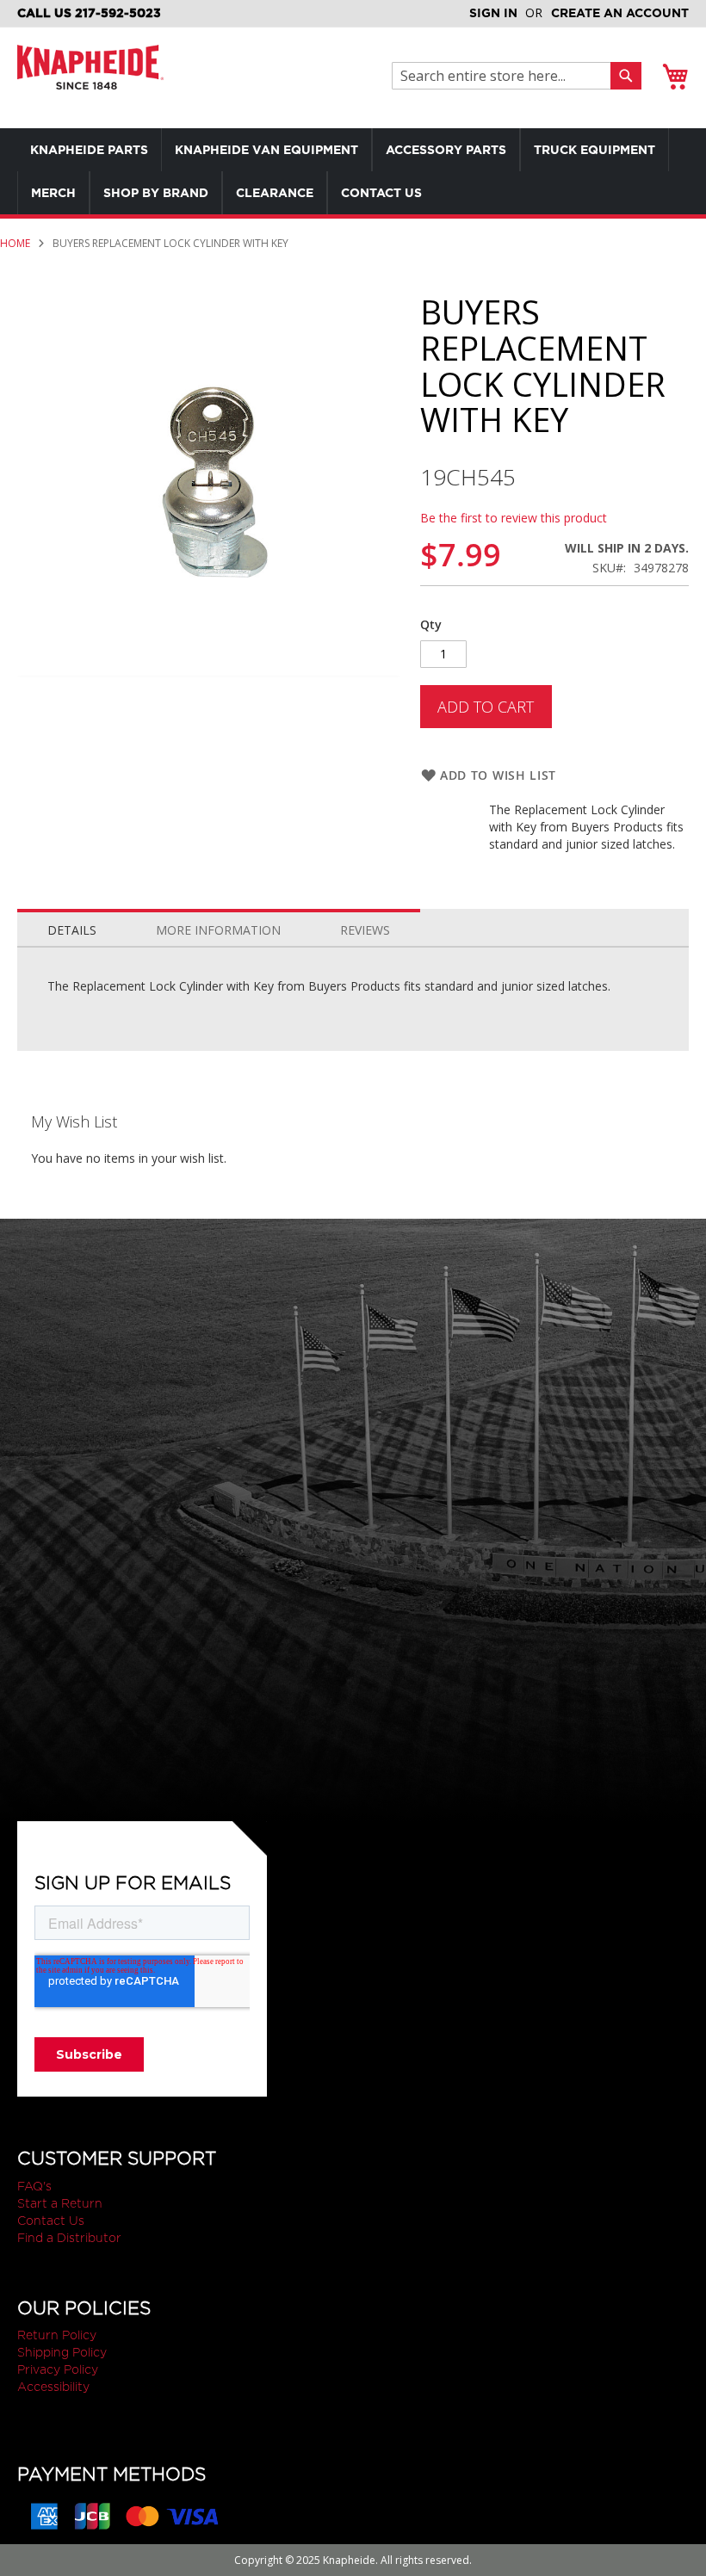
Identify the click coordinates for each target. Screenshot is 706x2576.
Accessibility (53, 2387)
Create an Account (620, 13)
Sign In (493, 13)
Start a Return (60, 2203)
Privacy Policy (58, 2369)
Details (72, 930)
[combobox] (506, 76)
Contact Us (51, 2221)
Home (15, 243)
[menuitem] (89, 150)
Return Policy (57, 2335)
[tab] (72, 926)
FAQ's (34, 2186)
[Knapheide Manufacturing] (90, 78)
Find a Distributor (69, 2238)
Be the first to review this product (514, 518)
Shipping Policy (62, 2352)
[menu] (353, 171)
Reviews (365, 930)
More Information (218, 930)
